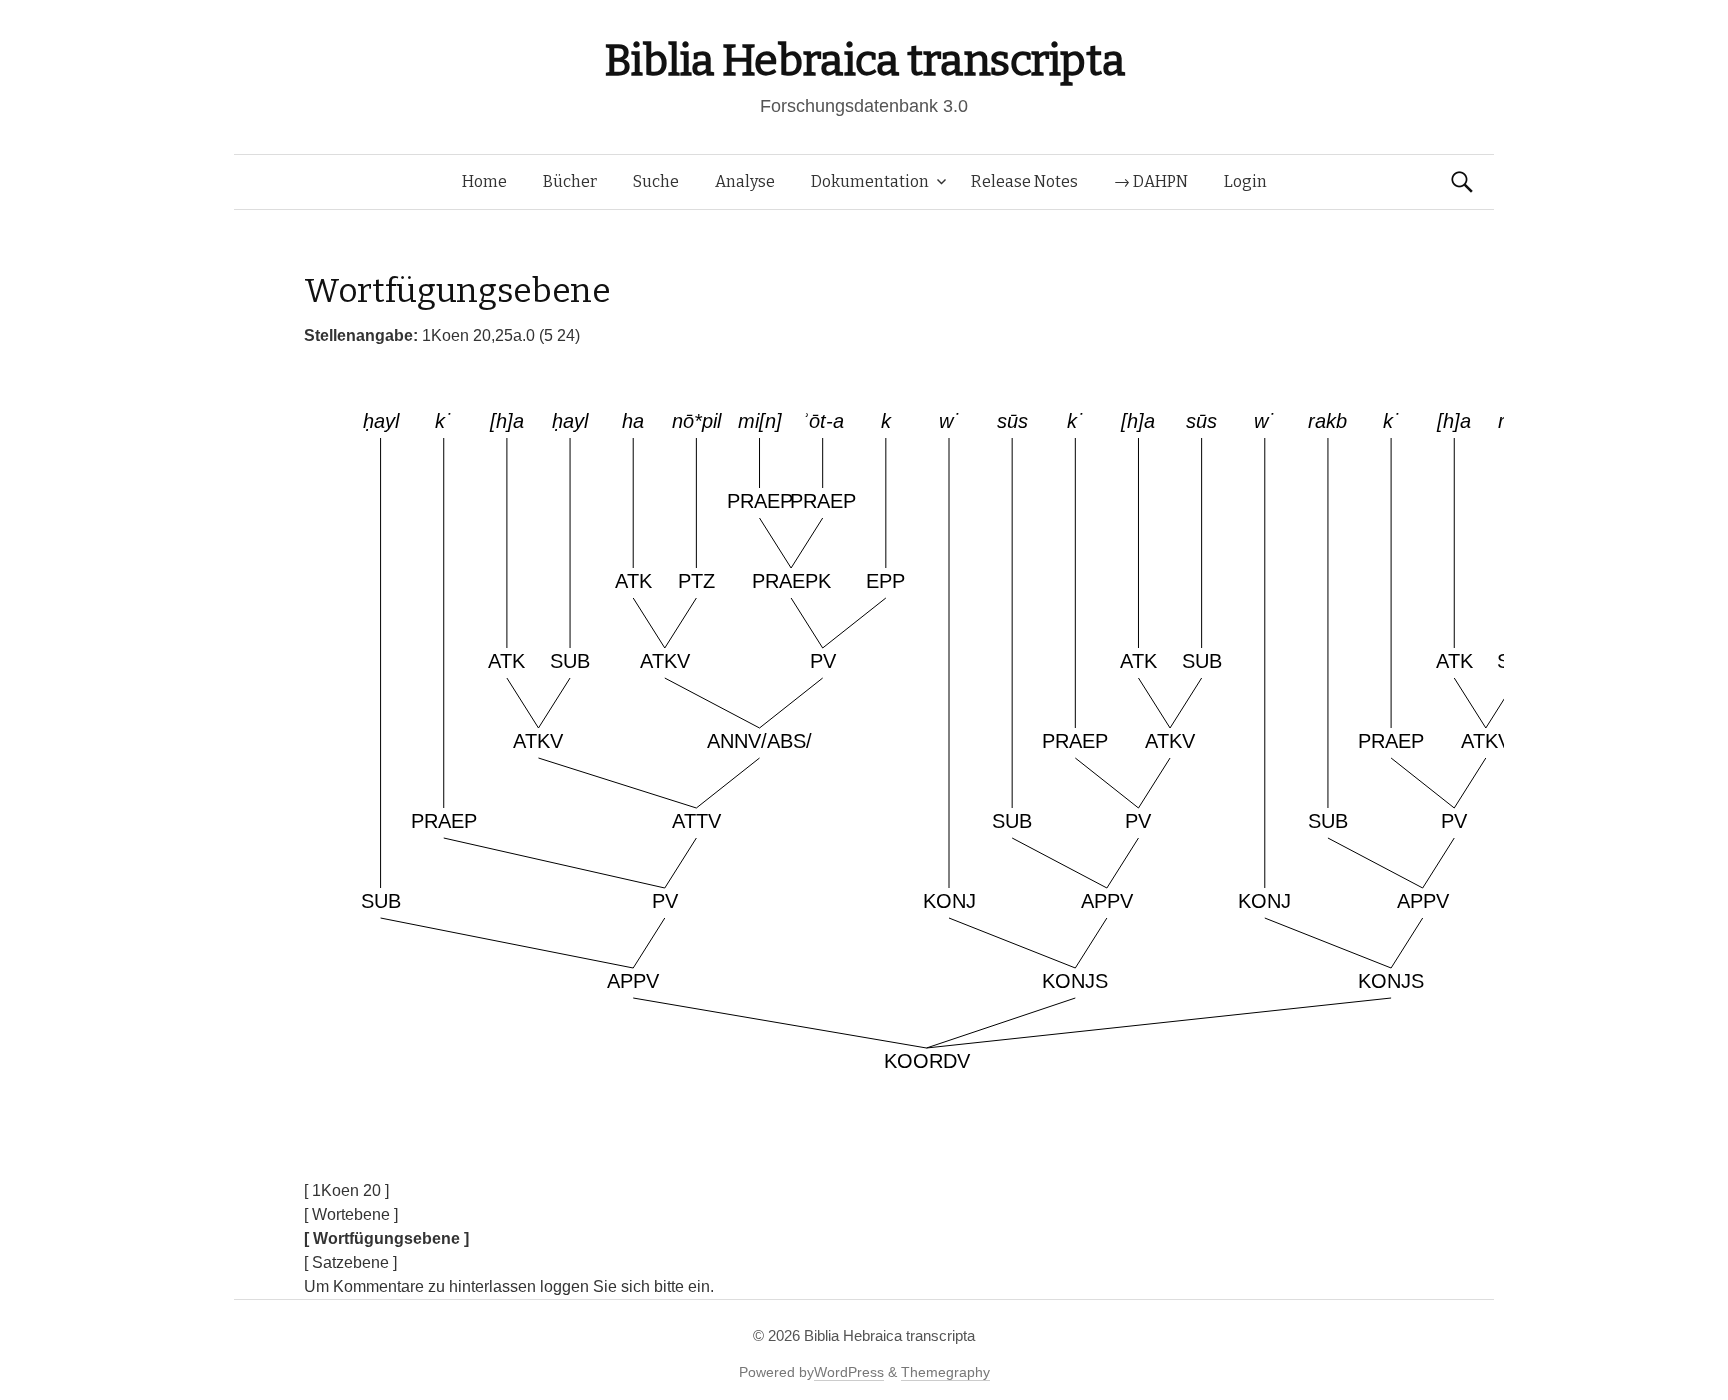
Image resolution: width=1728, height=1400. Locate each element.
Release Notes (1024, 181)
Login (1245, 181)
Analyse (745, 181)
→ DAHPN (1151, 181)
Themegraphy (945, 1372)
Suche (656, 181)
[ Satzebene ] (350, 1262)
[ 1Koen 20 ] (346, 1190)
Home (484, 181)
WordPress (849, 1372)
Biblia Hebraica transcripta (864, 60)
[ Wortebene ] (351, 1214)
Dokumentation (870, 181)
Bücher (570, 181)
